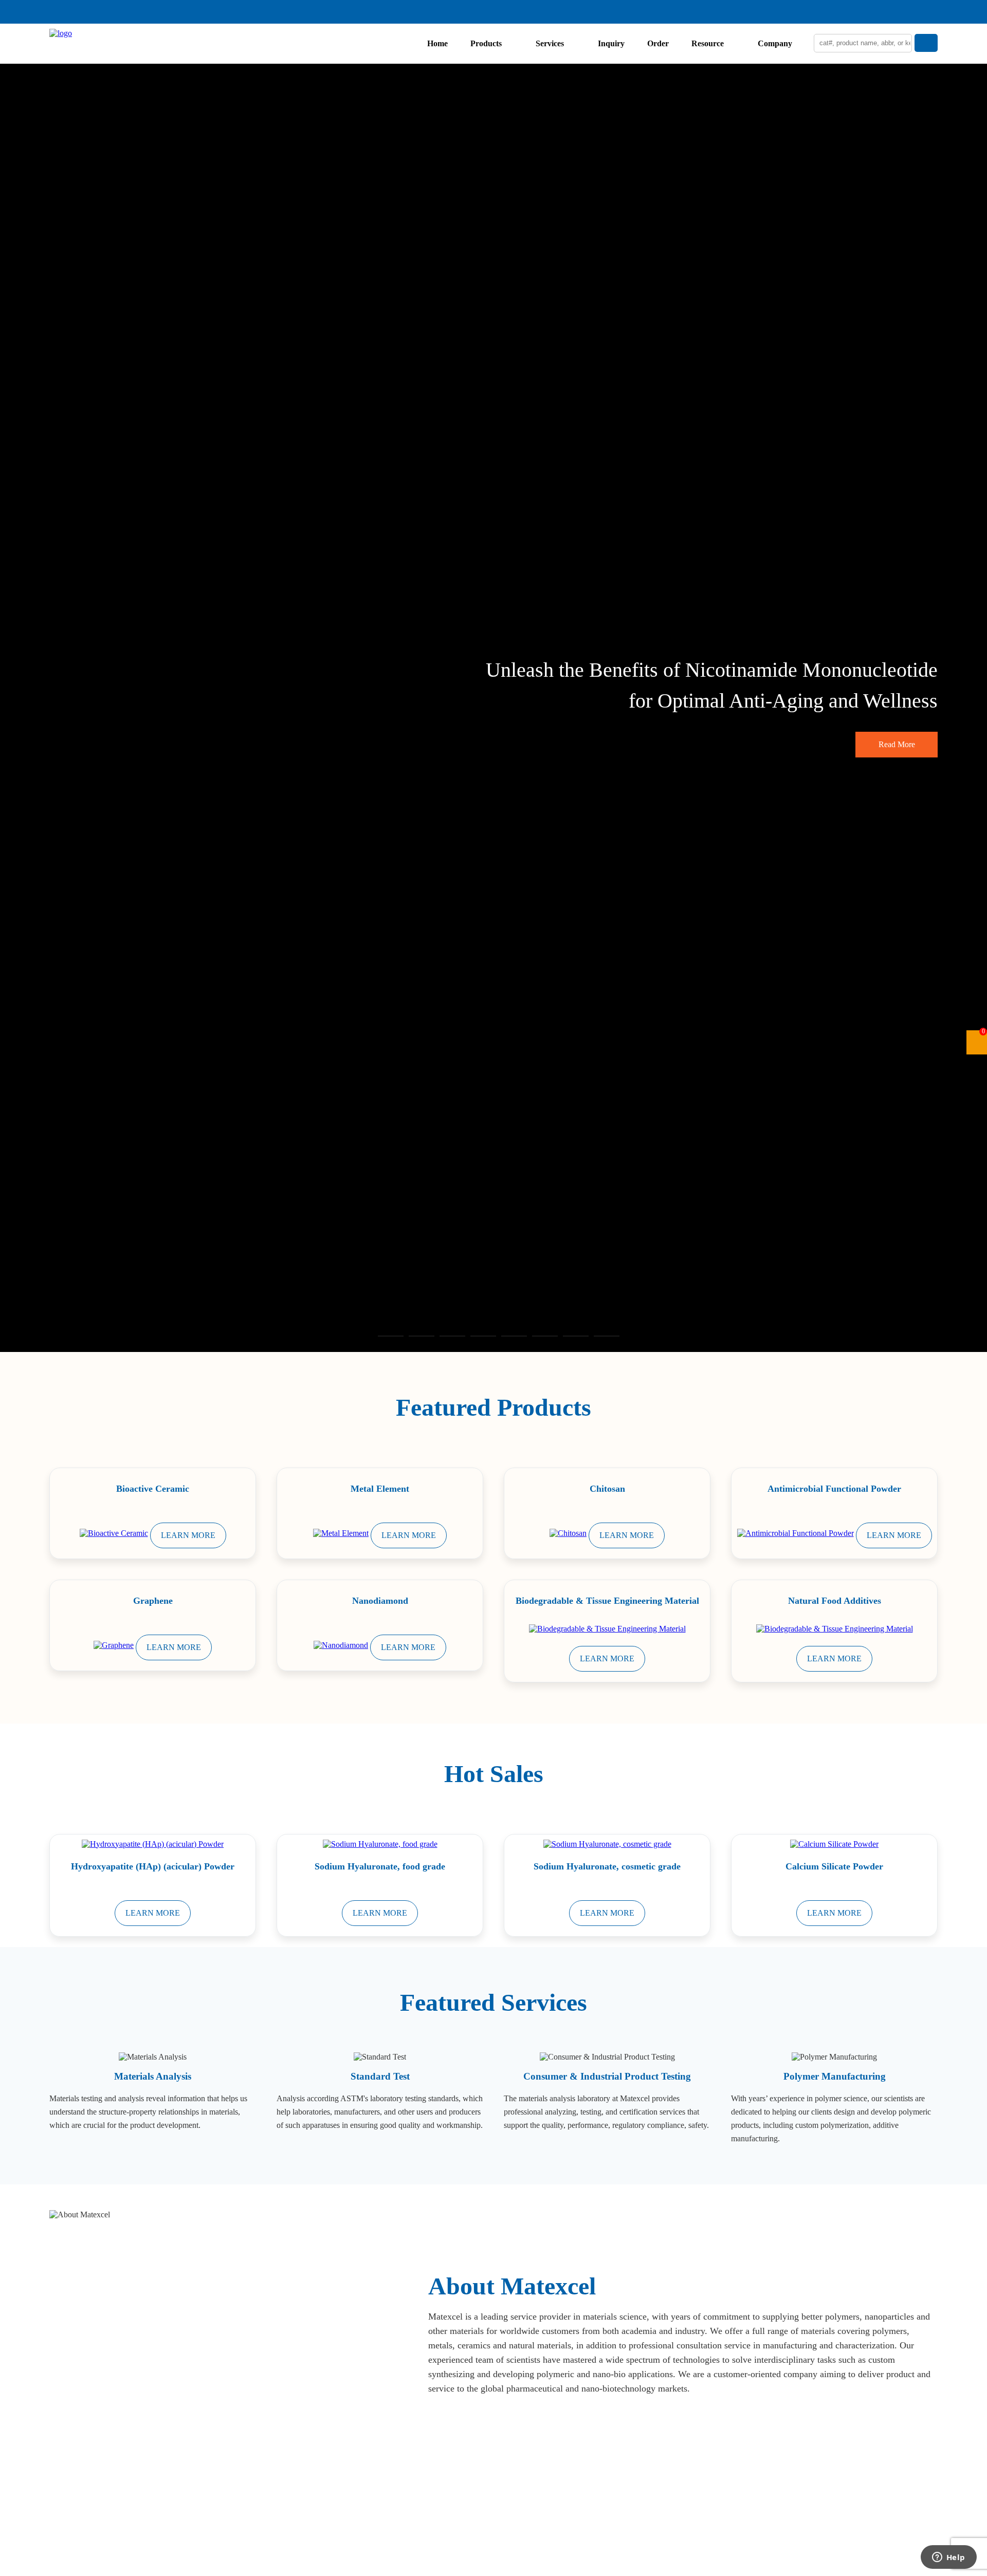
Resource (708, 43)
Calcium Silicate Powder (834, 1866)
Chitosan (607, 1489)
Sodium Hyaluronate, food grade (380, 1866)
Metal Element (380, 1489)
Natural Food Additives (835, 1601)
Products (486, 43)
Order (658, 43)
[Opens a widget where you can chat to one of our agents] (948, 2558)
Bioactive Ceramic (153, 1489)
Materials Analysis (153, 2076)
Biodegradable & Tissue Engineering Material (607, 1601)
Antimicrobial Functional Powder (834, 1489)
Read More (897, 744)
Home (437, 43)
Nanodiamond (380, 1601)
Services (550, 43)
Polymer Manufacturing (835, 2076)
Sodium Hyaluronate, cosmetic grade (607, 1866)
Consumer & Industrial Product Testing (607, 2076)
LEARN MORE (188, 1535)
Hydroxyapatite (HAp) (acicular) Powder (153, 1866)
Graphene (153, 1601)
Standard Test (380, 2076)
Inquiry (611, 43)
